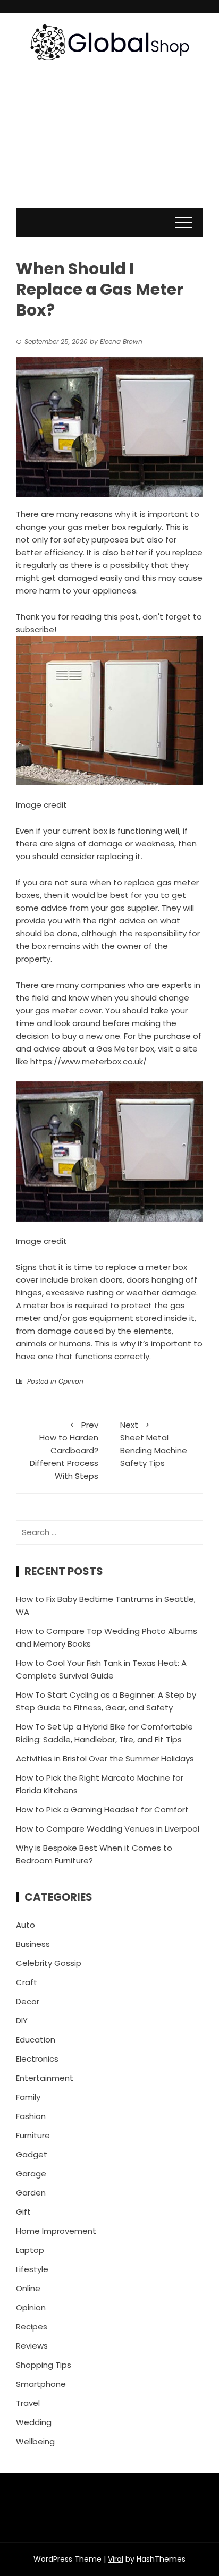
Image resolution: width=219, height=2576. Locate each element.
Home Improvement (56, 2231)
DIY (22, 2020)
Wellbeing (35, 2441)
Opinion (71, 1381)
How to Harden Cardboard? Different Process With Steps (64, 1450)
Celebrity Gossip (49, 1963)
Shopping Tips (44, 2365)
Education (36, 2040)
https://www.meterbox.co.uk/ (89, 1061)
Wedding (34, 2422)
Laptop (30, 2250)
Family (28, 2097)
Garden (31, 2193)
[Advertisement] (109, 145)
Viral (116, 2559)
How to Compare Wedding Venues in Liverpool (108, 1829)
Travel (28, 2403)
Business (33, 1944)
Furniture (33, 2135)
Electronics (37, 2059)
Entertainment (45, 2078)
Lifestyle (32, 2269)
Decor (28, 2001)
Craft (27, 1982)
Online (28, 2288)
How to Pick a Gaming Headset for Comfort (102, 1810)
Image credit (41, 805)
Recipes (32, 2327)
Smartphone (41, 2384)
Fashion (31, 2116)
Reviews (32, 2346)
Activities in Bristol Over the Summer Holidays (105, 1759)
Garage (31, 2173)
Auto (26, 1925)
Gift (23, 2212)
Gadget (32, 2154)
